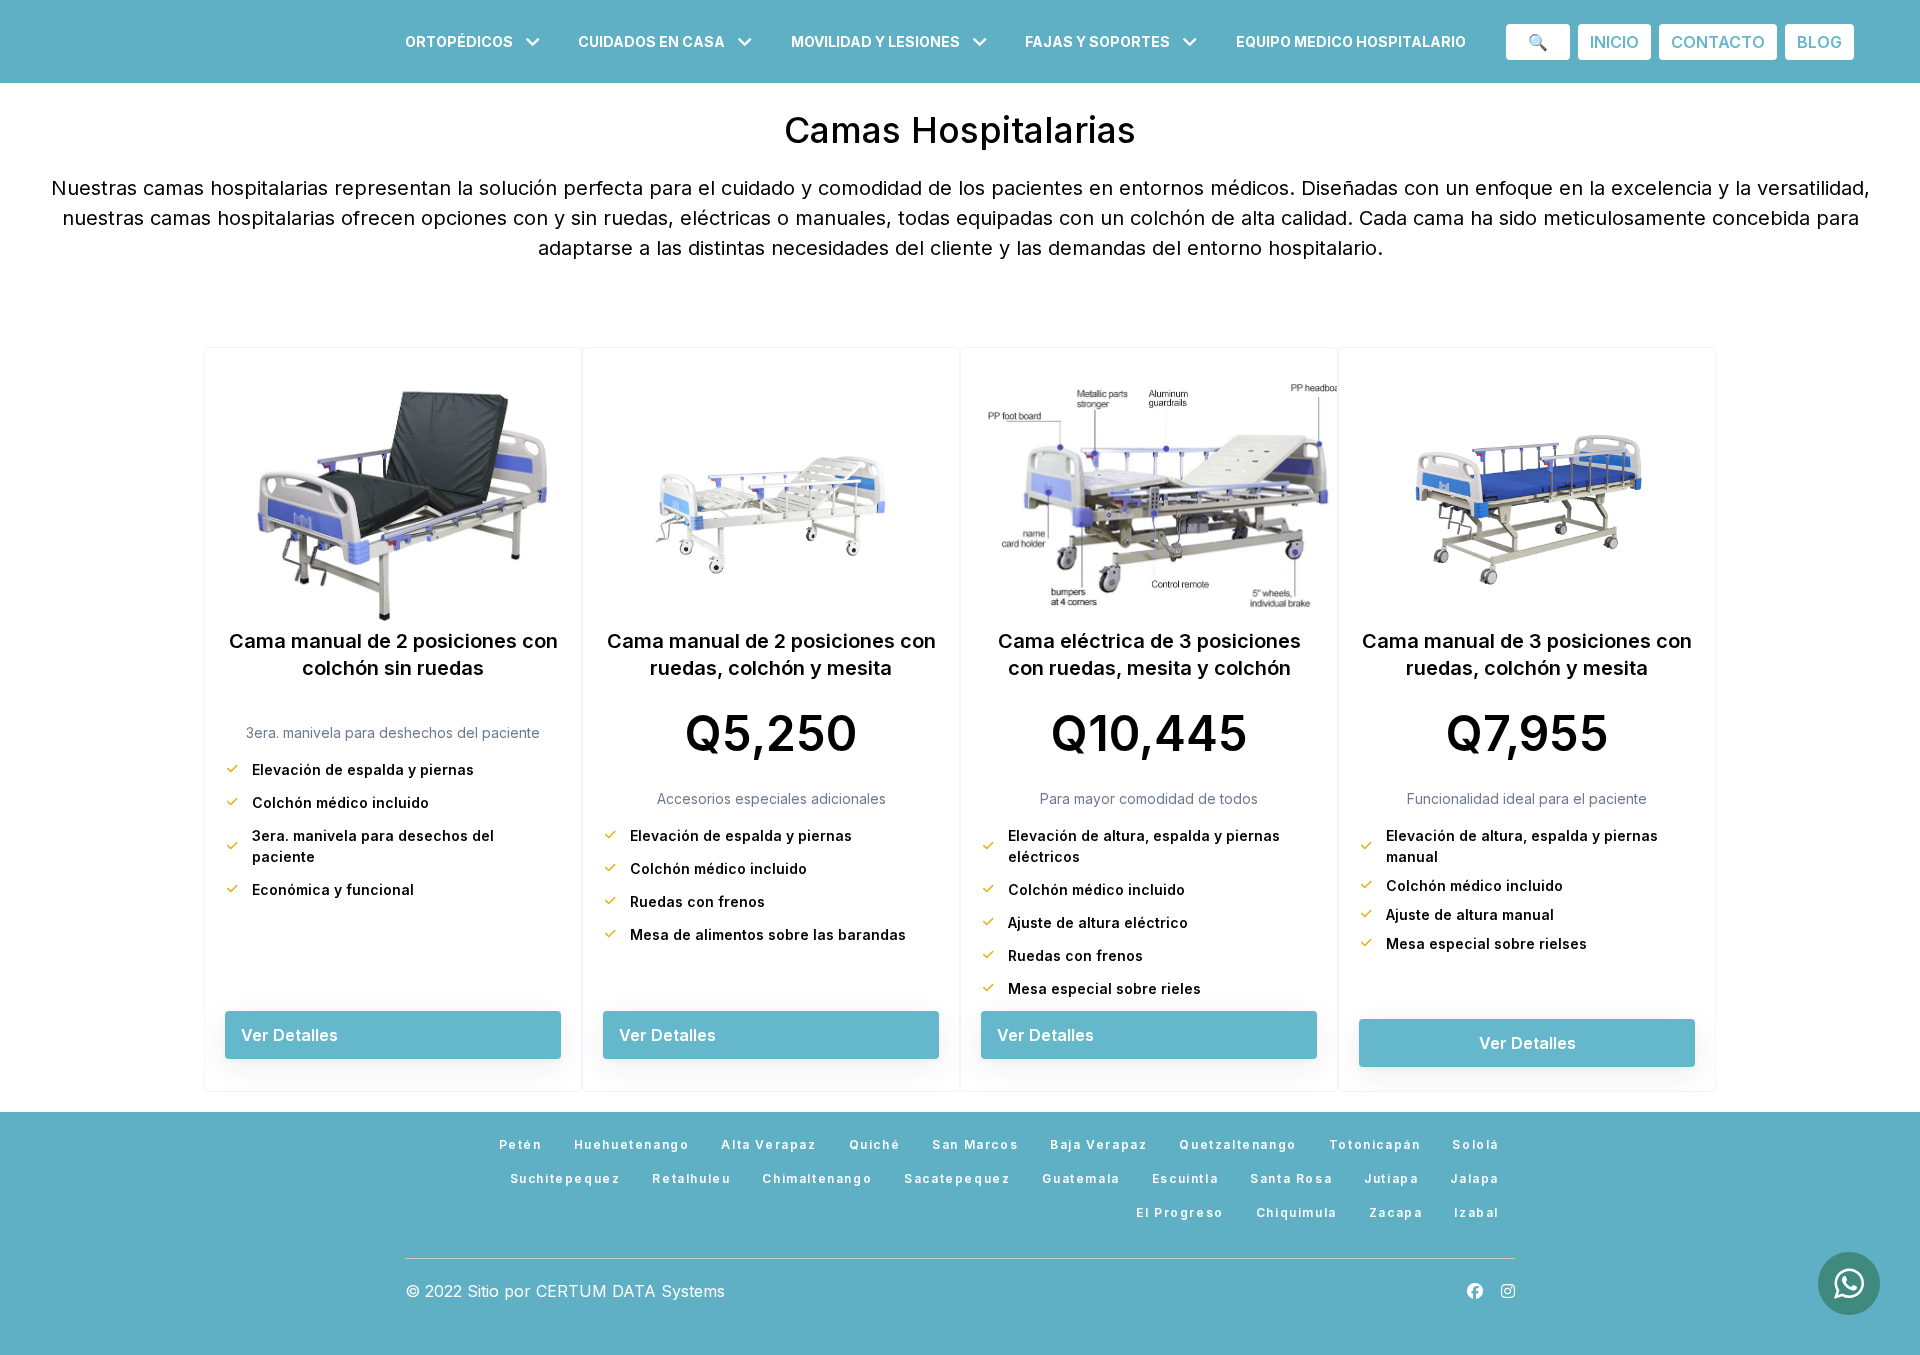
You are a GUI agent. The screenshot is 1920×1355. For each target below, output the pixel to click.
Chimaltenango (817, 1178)
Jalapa (1474, 1178)
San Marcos (975, 1144)
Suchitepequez (565, 1178)
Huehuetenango (632, 1144)
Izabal (1476, 1212)
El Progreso (1180, 1212)
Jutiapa (1391, 1178)
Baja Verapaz (1098, 1144)
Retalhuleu (691, 1178)
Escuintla (1185, 1178)
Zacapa (1396, 1212)
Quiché (875, 1144)
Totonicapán (1375, 1144)
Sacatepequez (957, 1178)
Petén (520, 1144)
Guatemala (1080, 1178)
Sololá (1475, 1144)
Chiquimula (1296, 1212)
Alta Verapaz (768, 1144)
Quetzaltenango (1237, 1144)
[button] (475, 41)
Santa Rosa (1291, 1178)
